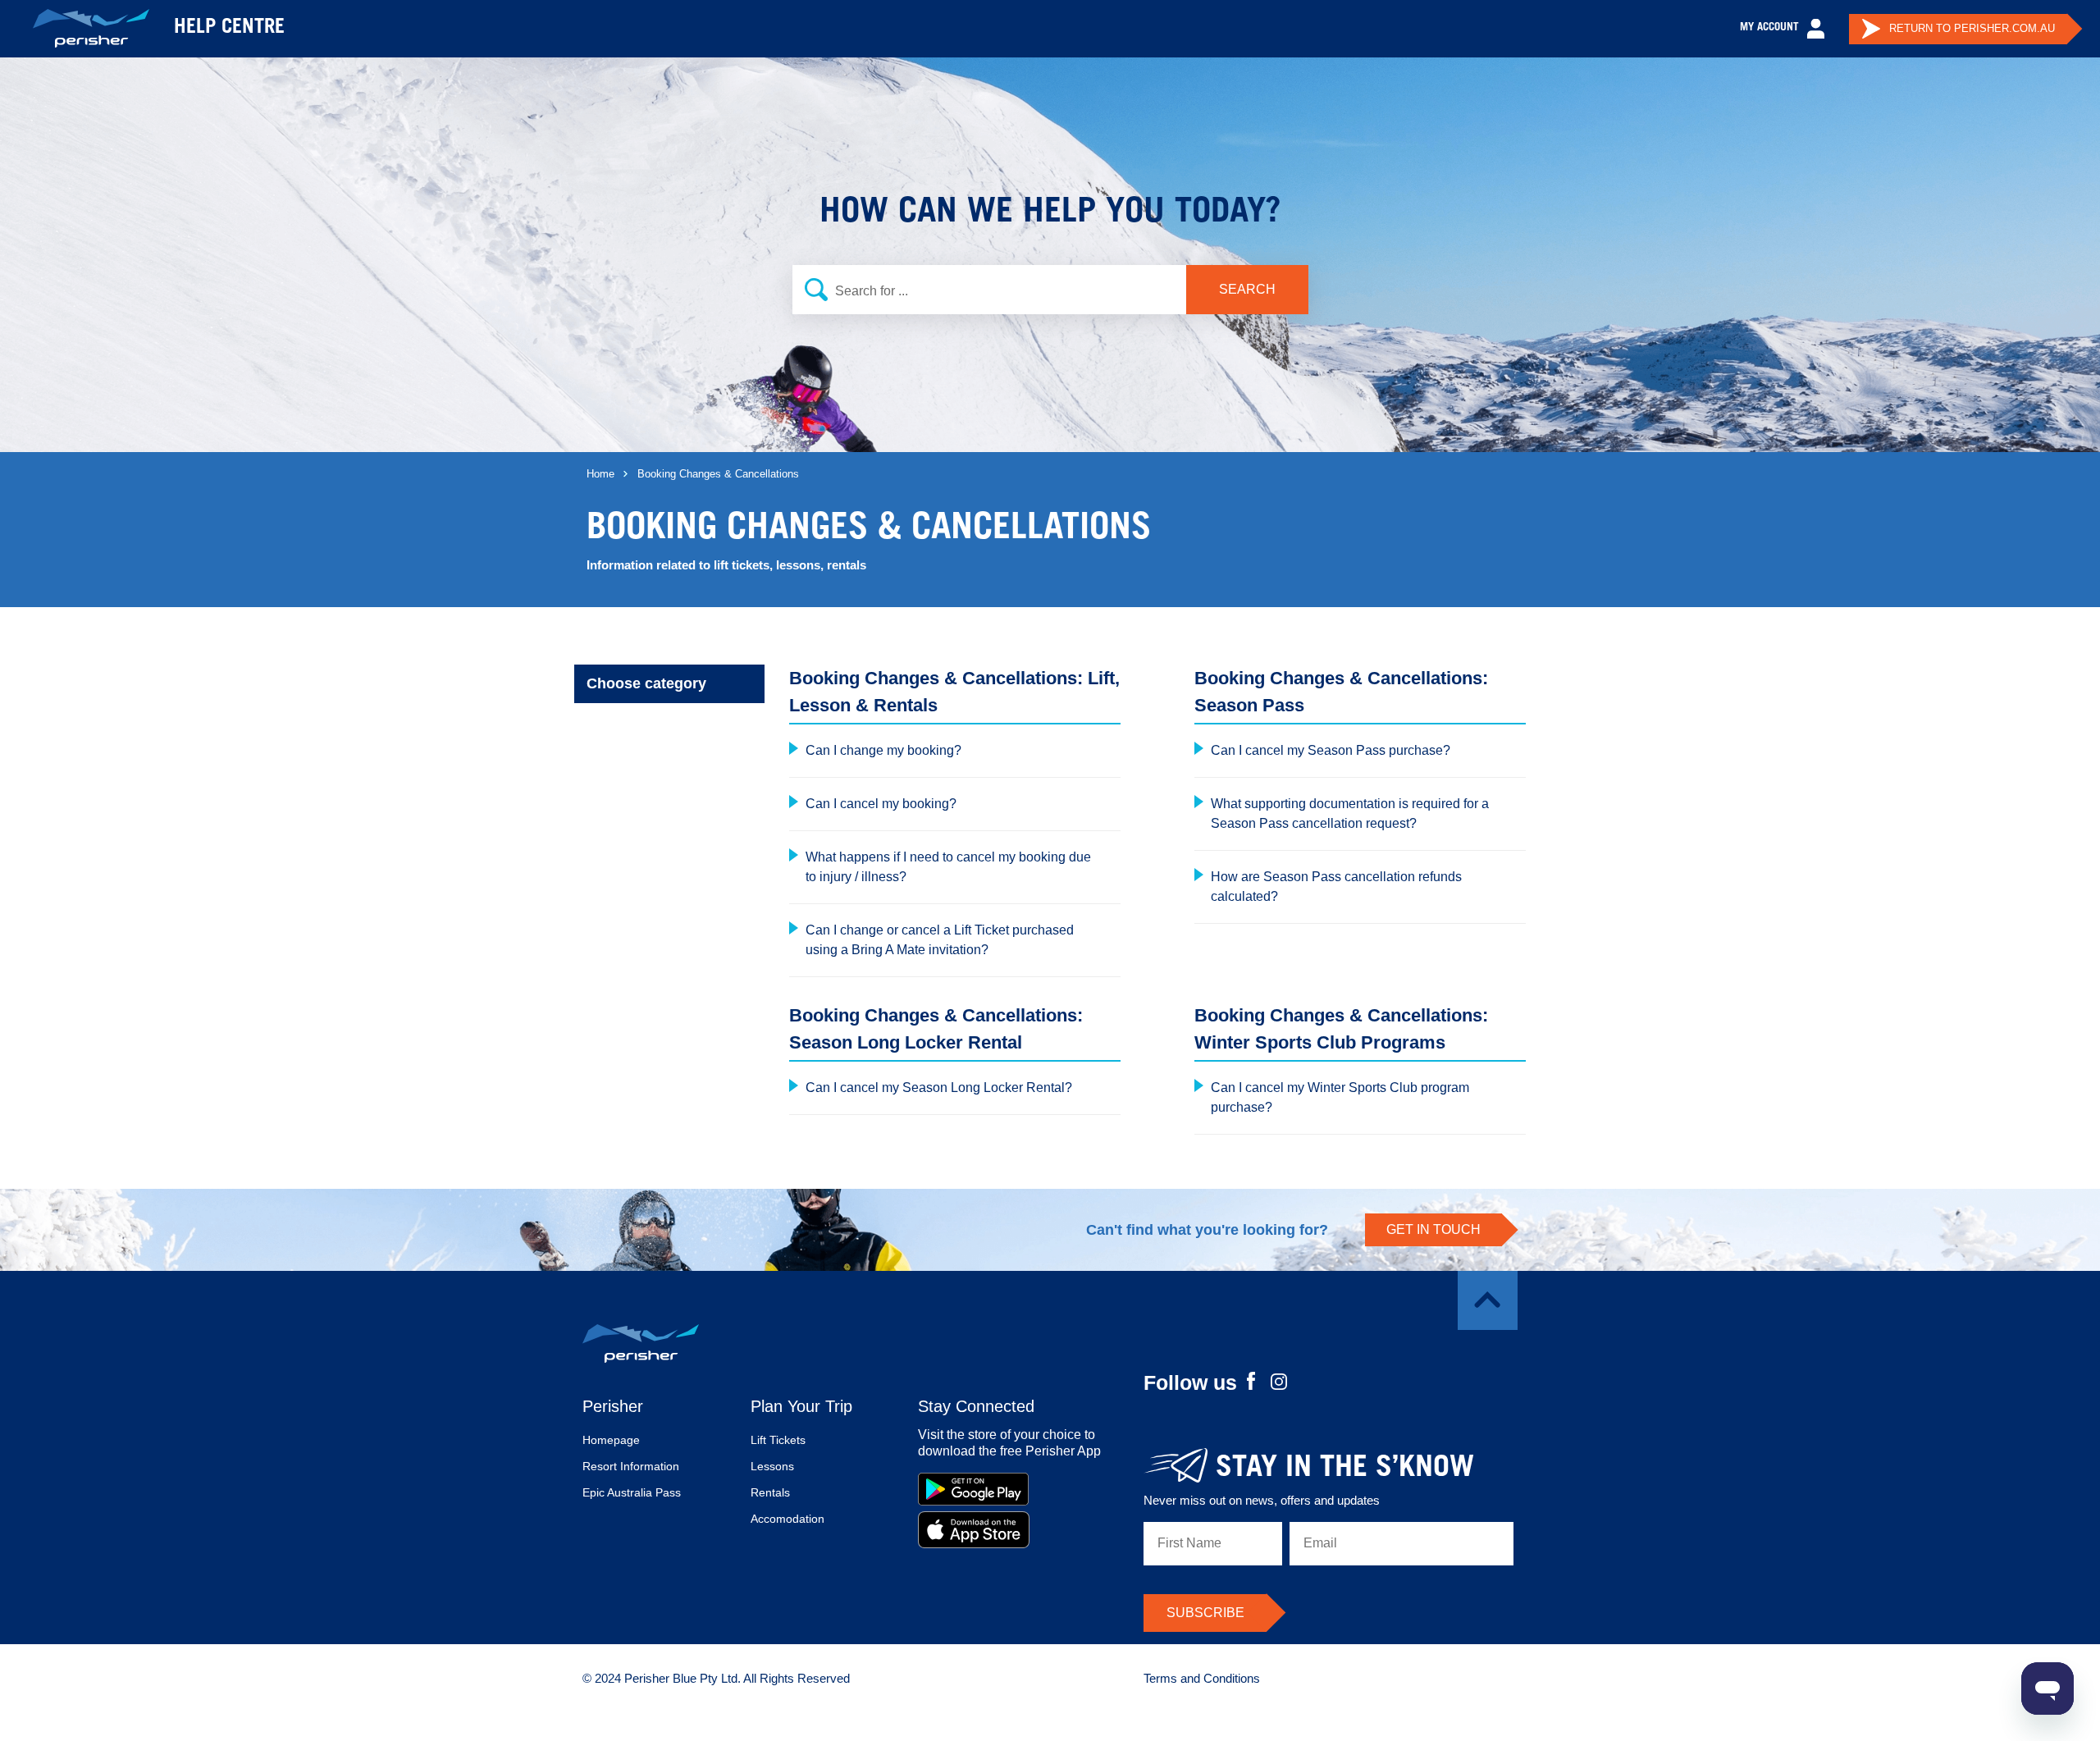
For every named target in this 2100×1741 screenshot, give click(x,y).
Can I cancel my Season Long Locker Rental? (939, 1088)
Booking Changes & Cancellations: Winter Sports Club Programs (1341, 1029)
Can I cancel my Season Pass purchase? (1331, 750)
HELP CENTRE (229, 29)
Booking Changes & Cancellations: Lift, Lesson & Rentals (954, 692)
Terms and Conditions (1202, 1678)
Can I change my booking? (883, 750)
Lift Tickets (778, 1440)
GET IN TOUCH (1433, 1229)
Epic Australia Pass (632, 1492)
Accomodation (787, 1519)
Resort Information (631, 1466)
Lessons (772, 1466)
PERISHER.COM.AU (1972, 28)
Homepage (611, 1440)
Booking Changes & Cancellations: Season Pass (1341, 692)
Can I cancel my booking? (881, 804)
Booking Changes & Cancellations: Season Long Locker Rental (936, 1029)
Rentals (770, 1492)
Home (600, 474)
